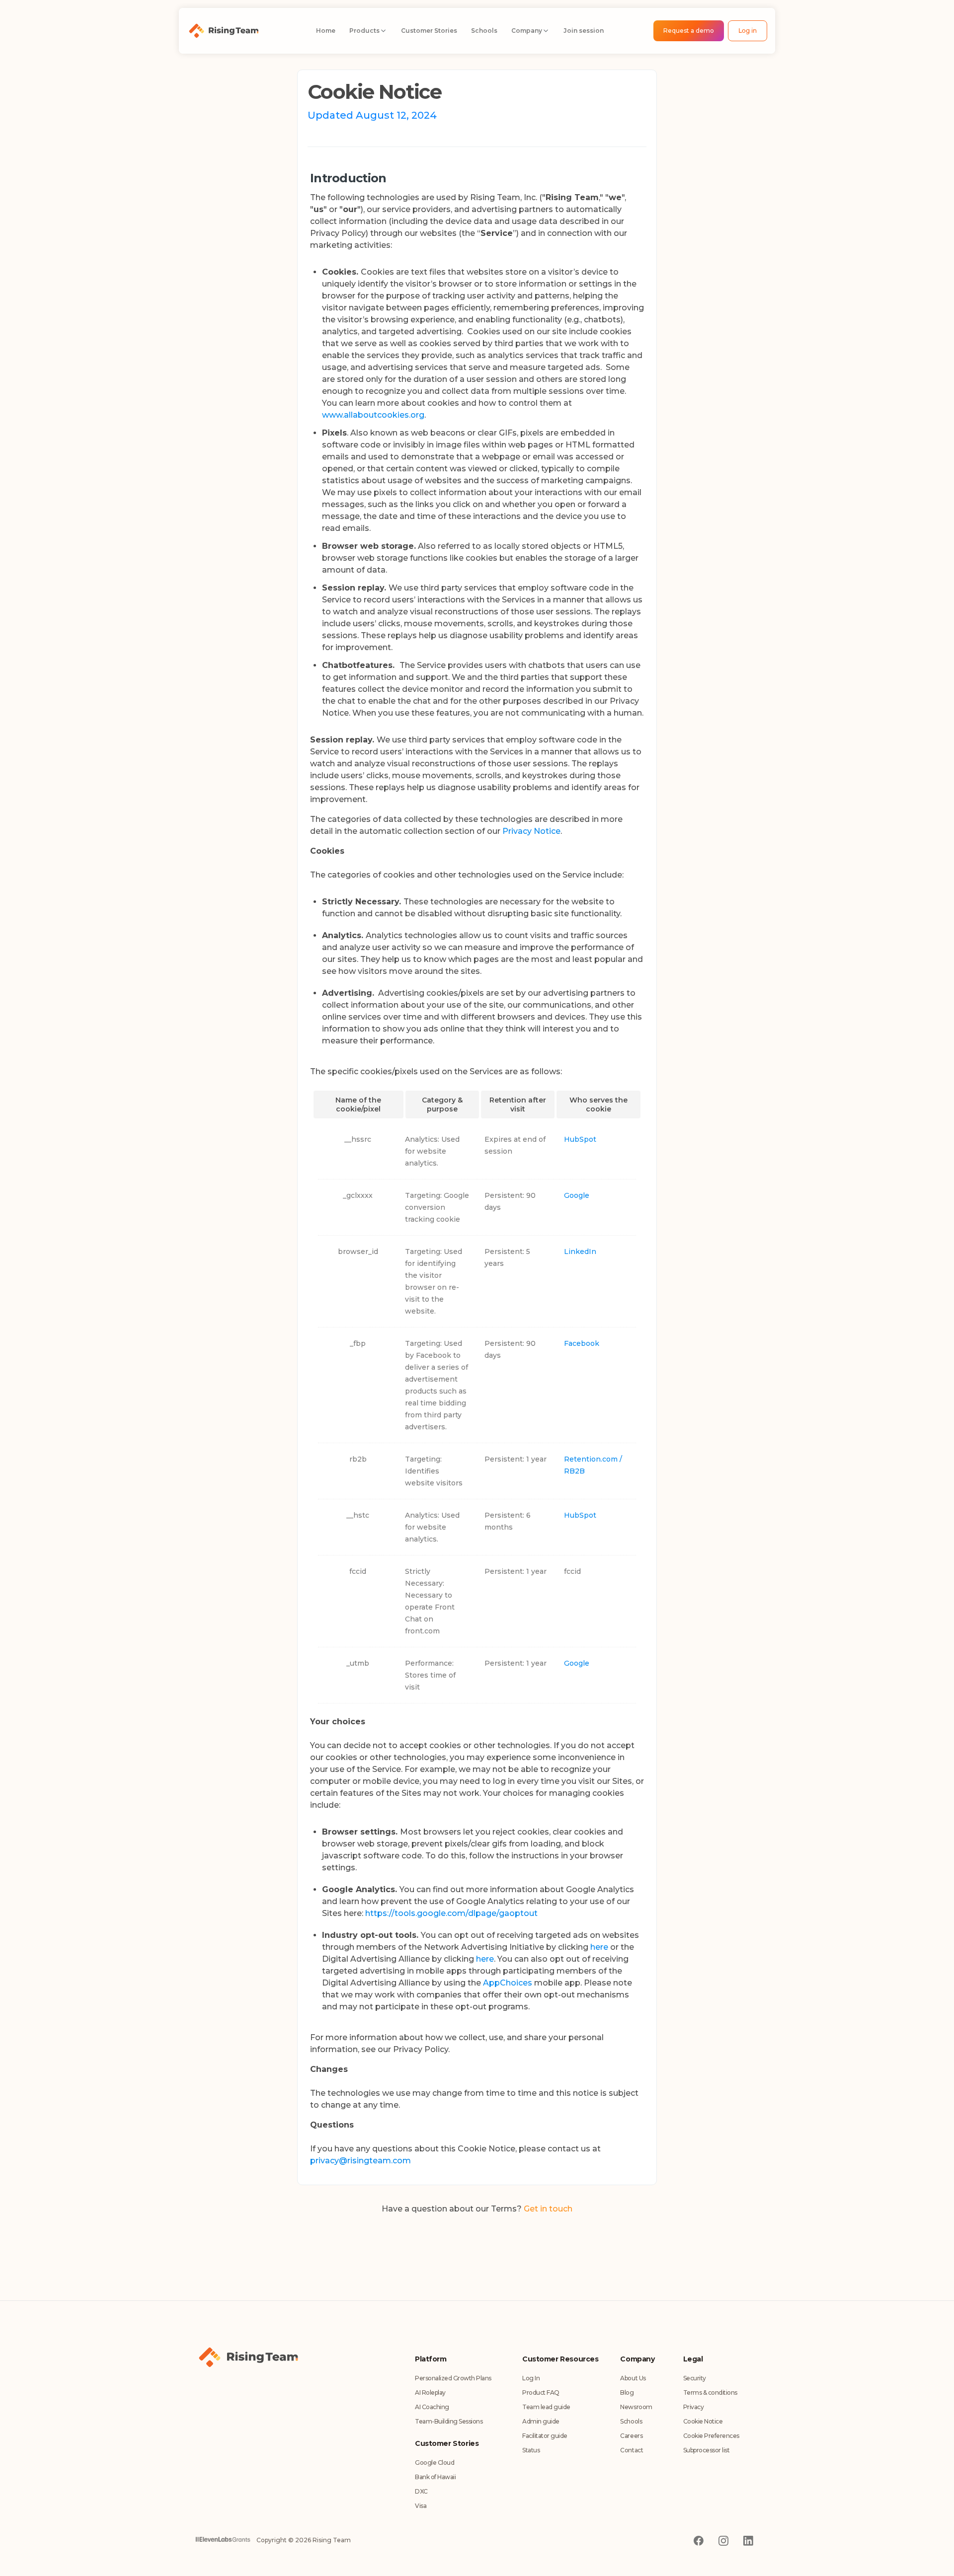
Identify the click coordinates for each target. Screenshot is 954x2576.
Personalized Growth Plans (453, 2378)
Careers (631, 2436)
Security (695, 2378)
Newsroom (636, 2407)
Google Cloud (435, 2463)
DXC (421, 2491)
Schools (631, 2421)
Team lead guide (546, 2407)
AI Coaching (432, 2407)
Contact (632, 2450)
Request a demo (689, 31)
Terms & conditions (710, 2392)
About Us (633, 2378)
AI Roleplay (430, 2392)
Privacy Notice (531, 831)
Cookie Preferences (711, 2436)
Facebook (582, 1343)
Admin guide (541, 2421)
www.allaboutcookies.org (373, 415)
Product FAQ (541, 2392)
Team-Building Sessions (449, 2421)
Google (577, 1195)
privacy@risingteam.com (360, 2161)
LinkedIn (580, 1251)
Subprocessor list (707, 2450)
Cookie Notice (703, 2421)
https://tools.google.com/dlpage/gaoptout (451, 1913)
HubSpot (580, 1139)
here (599, 1947)
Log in (748, 31)
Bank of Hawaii (435, 2477)
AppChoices (508, 1983)
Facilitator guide (545, 2436)
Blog (627, 2392)
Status (531, 2450)
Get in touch (548, 2209)
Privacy (694, 2407)
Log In (531, 2378)
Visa (421, 2506)
